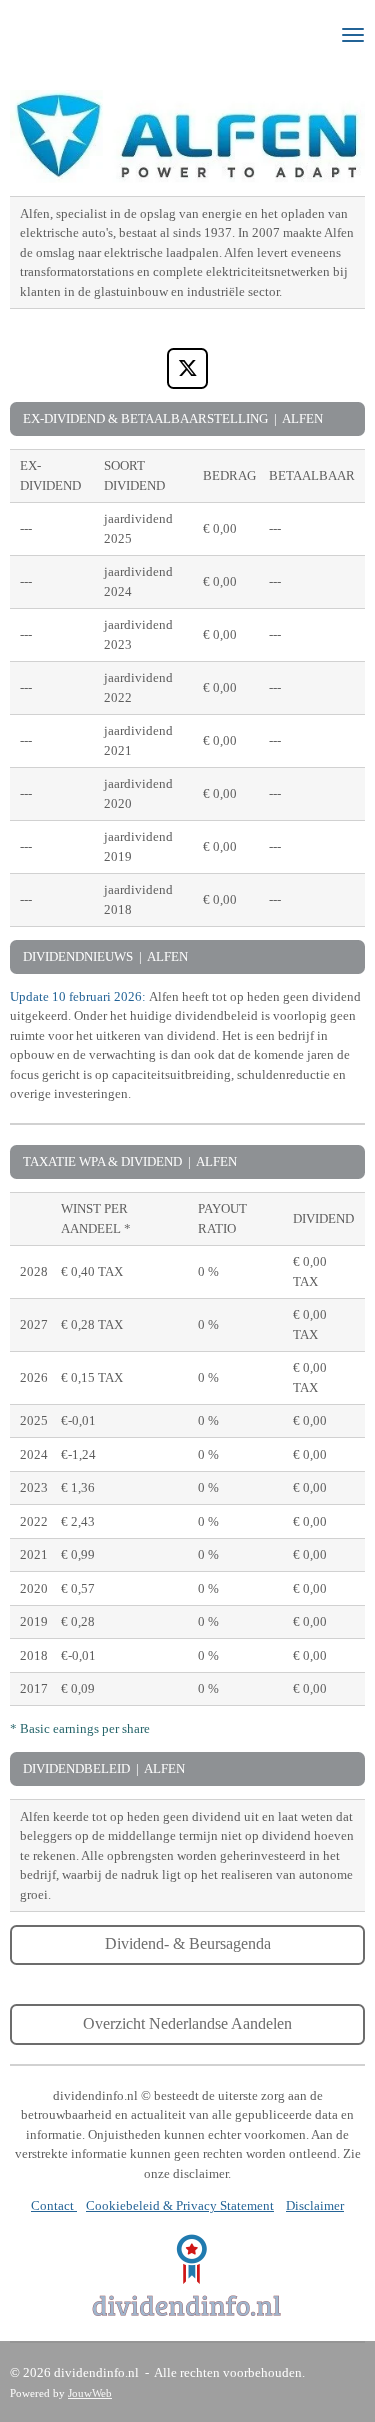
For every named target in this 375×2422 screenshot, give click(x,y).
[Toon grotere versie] (187, 2275)
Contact (54, 2205)
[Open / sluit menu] (353, 35)
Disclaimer (315, 2205)
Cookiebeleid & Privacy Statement (180, 2205)
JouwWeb (90, 2393)
